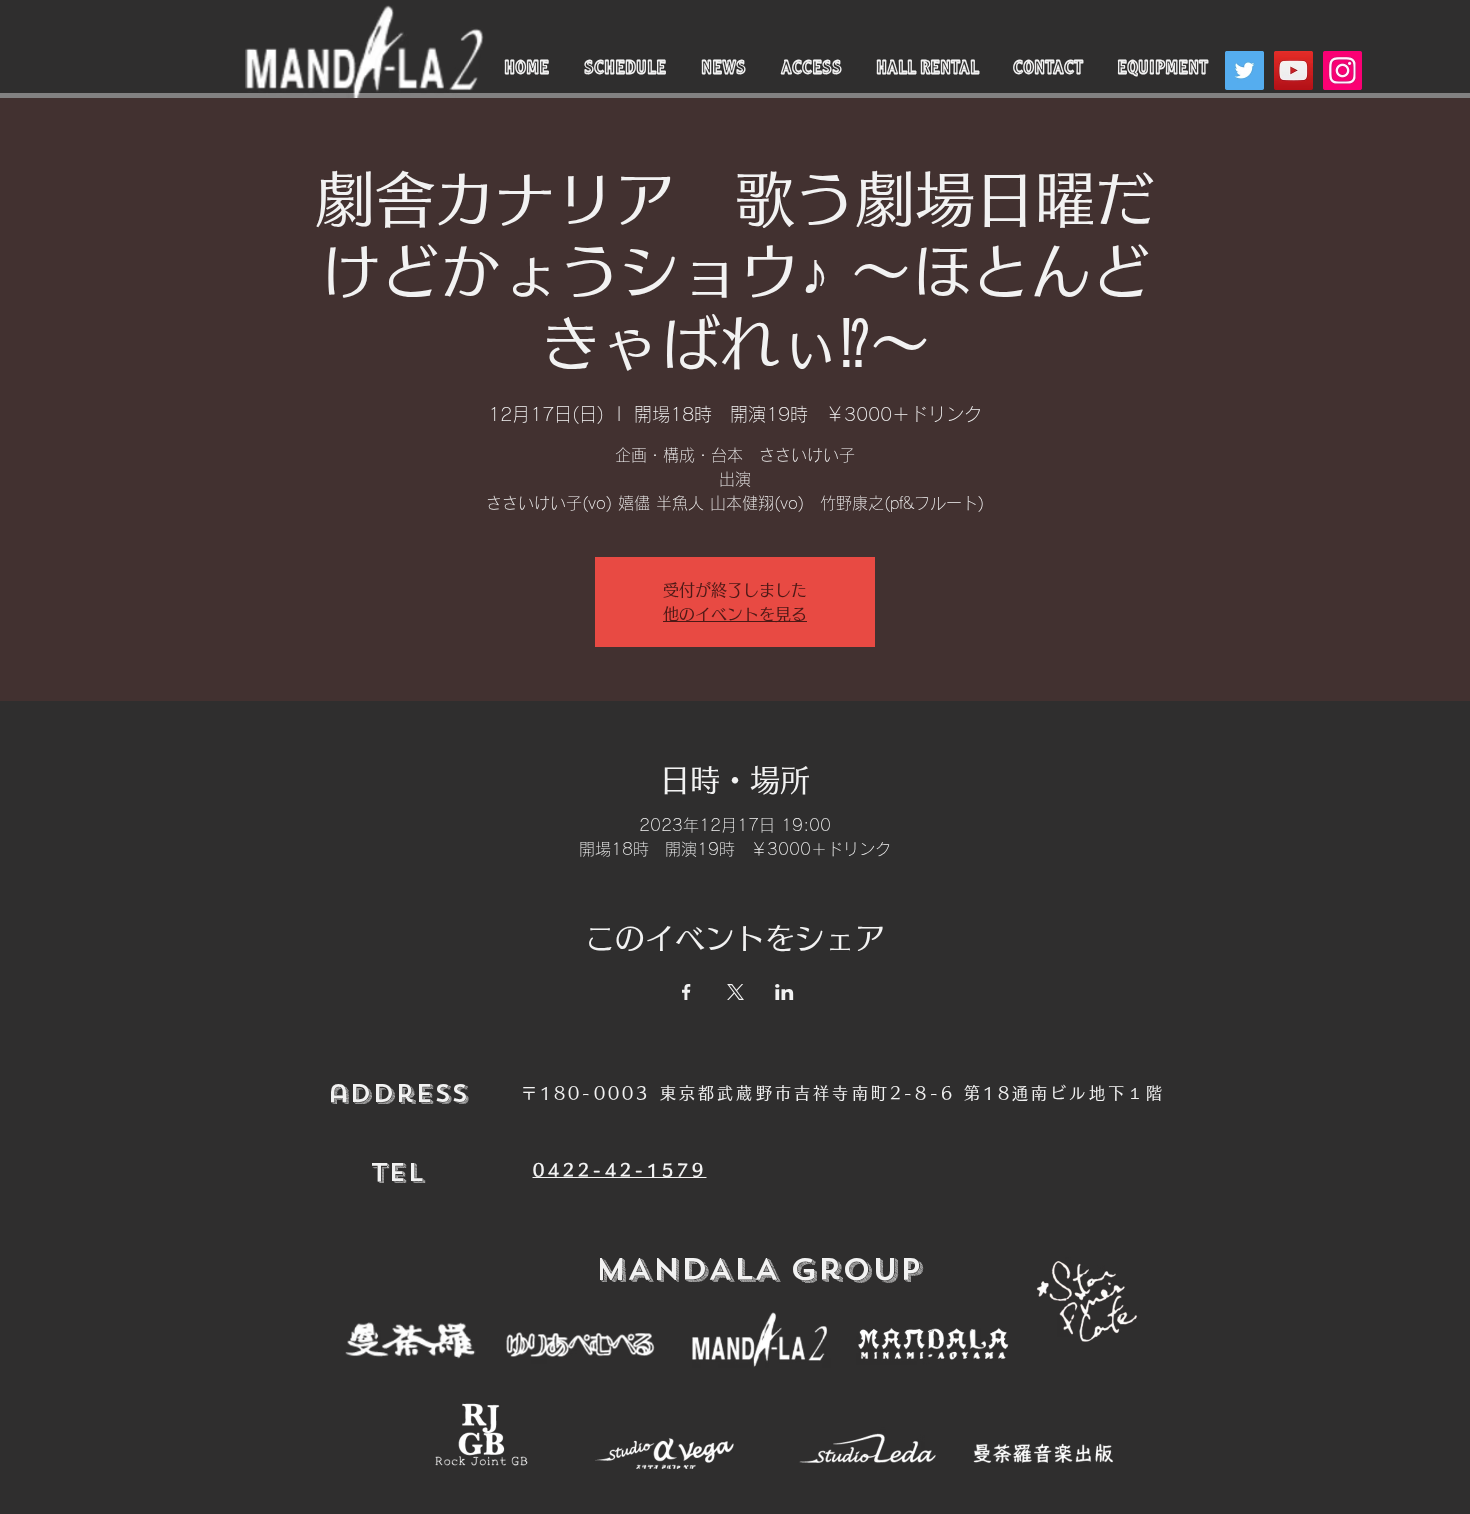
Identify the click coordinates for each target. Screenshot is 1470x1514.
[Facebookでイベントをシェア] (686, 992)
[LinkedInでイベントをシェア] (784, 992)
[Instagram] (1342, 70)
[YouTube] (1293, 70)
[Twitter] (1244, 70)
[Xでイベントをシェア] (735, 992)
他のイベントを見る (735, 614)
